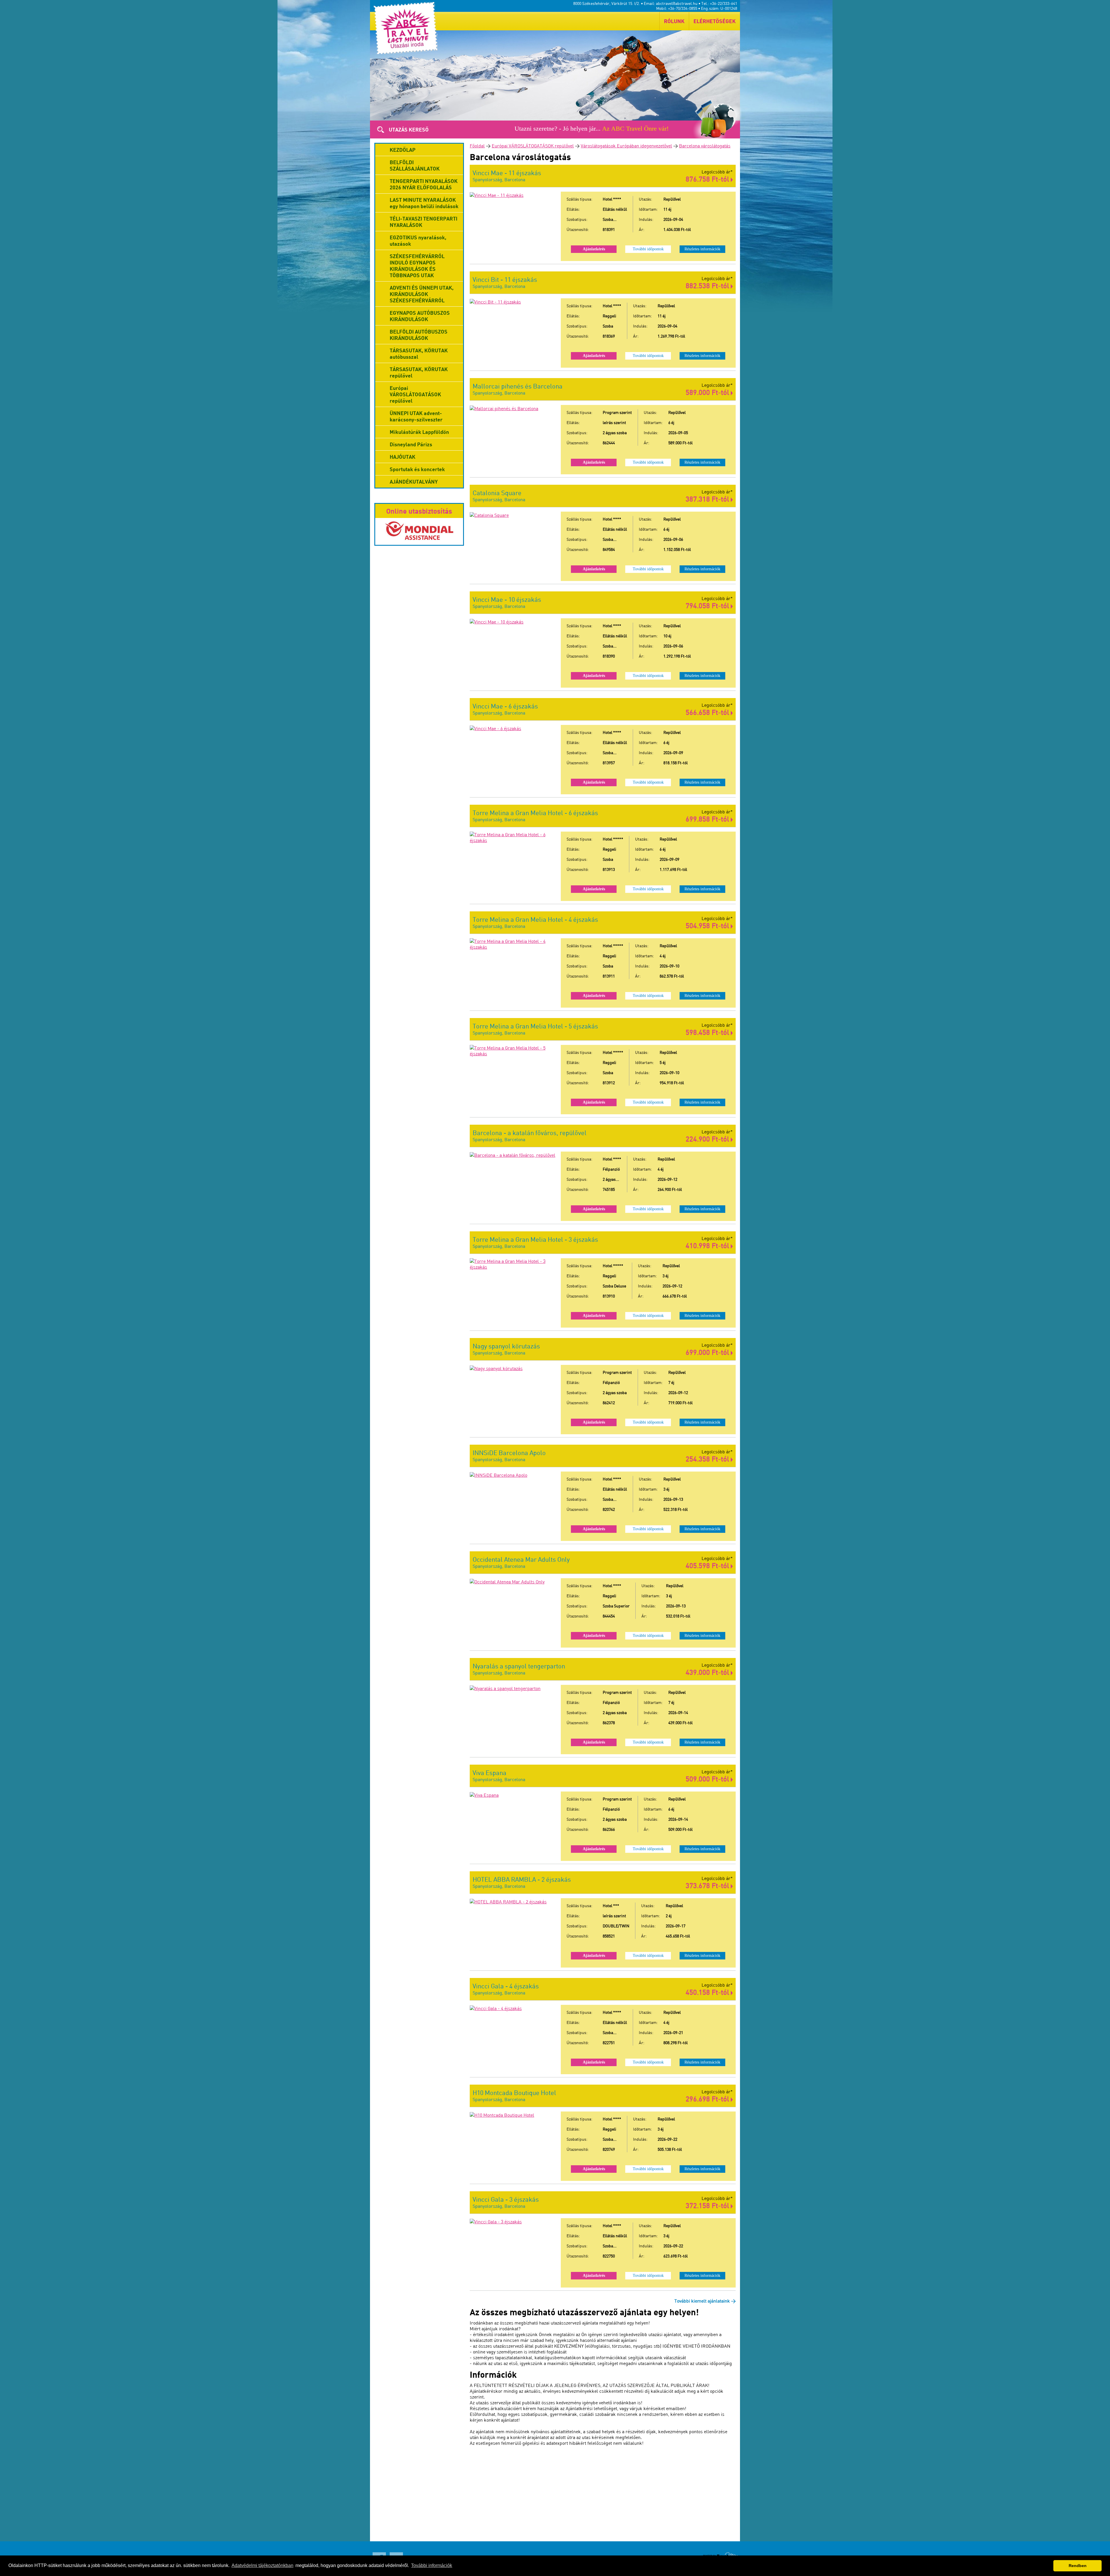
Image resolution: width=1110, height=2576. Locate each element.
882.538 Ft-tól (708, 285)
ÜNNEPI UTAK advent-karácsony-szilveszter (416, 416)
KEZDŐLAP (403, 150)
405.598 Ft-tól (708, 1565)
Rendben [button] (1078, 2566)
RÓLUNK (674, 21)
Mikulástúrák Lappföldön (419, 432)
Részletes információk (702, 249)
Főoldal (477, 146)
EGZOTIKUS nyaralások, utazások (418, 240)
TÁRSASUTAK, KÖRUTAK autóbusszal (419, 354)
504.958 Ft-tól (708, 925)
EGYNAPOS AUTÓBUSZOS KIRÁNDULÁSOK (420, 316)
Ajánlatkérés (594, 249)
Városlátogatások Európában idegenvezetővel (626, 146)
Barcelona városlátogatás (705, 146)
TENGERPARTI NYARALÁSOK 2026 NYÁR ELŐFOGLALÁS (424, 184)
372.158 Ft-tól (708, 2205)
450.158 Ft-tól (708, 1992)
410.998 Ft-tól (708, 1245)
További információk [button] (432, 2565)
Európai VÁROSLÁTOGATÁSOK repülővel (533, 146)
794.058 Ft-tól (708, 605)
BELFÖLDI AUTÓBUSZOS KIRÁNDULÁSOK (419, 335)
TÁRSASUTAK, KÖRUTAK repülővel (419, 372)
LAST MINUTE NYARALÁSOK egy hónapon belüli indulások (424, 203)
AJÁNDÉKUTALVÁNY (414, 482)
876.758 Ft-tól (708, 179)
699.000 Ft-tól (708, 1352)
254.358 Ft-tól (708, 1459)
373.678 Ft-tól (708, 1885)
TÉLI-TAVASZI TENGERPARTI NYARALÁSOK (423, 222)
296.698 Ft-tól (708, 2099)
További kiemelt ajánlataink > (705, 2301)
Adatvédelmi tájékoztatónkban (262, 2565)
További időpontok (648, 249)
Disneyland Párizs (411, 444)
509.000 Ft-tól (708, 1779)
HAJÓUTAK (403, 457)
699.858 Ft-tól (708, 819)
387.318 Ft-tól (708, 499)
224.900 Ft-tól (708, 1139)
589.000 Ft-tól (708, 392)
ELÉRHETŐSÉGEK (715, 21)
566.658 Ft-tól (708, 712)
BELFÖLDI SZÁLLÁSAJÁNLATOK (415, 165)
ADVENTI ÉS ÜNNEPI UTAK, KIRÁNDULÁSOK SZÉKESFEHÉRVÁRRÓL (422, 294)
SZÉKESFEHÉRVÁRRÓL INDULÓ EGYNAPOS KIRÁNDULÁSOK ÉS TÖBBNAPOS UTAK (417, 266)
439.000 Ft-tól (708, 1672)
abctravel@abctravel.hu (677, 3)
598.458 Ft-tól (708, 1032)
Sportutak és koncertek (417, 469)
